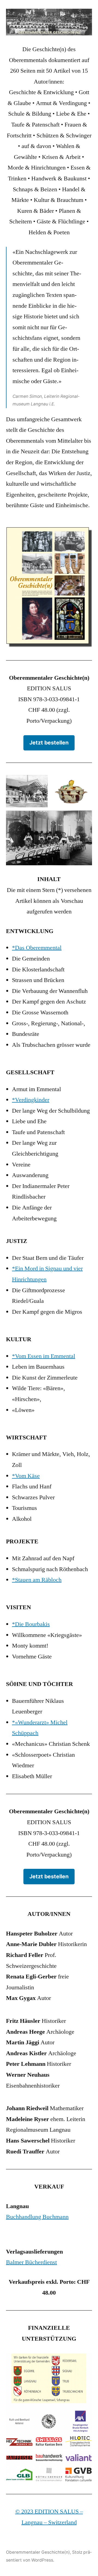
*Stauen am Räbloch (37, 1580)
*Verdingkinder (31, 1100)
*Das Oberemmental (37, 948)
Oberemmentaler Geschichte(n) (38, 2552)
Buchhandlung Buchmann (37, 2217)
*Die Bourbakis (31, 1624)
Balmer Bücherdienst (31, 2262)
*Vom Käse (26, 1476)
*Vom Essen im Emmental (44, 1356)
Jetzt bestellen (49, 743)
